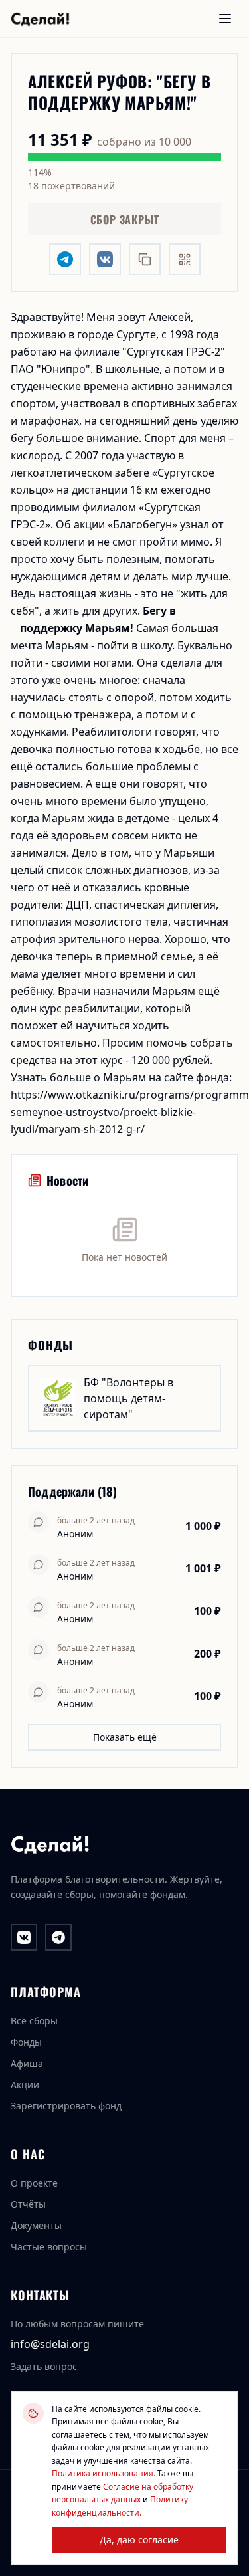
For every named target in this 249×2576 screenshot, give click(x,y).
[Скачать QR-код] (185, 259)
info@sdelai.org (50, 2344)
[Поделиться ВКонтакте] (105, 259)
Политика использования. (104, 2473)
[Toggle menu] (225, 19)
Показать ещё (125, 1737)
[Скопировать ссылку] (145, 259)
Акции (25, 2085)
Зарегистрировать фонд (66, 2106)
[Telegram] (58, 1937)
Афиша (27, 2063)
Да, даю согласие (139, 2540)
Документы (36, 2225)
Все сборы (34, 2021)
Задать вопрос (44, 2366)
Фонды (26, 2042)
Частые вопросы (49, 2247)
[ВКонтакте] (24, 1937)
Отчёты (28, 2204)
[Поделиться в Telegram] (65, 259)
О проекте (34, 2183)
